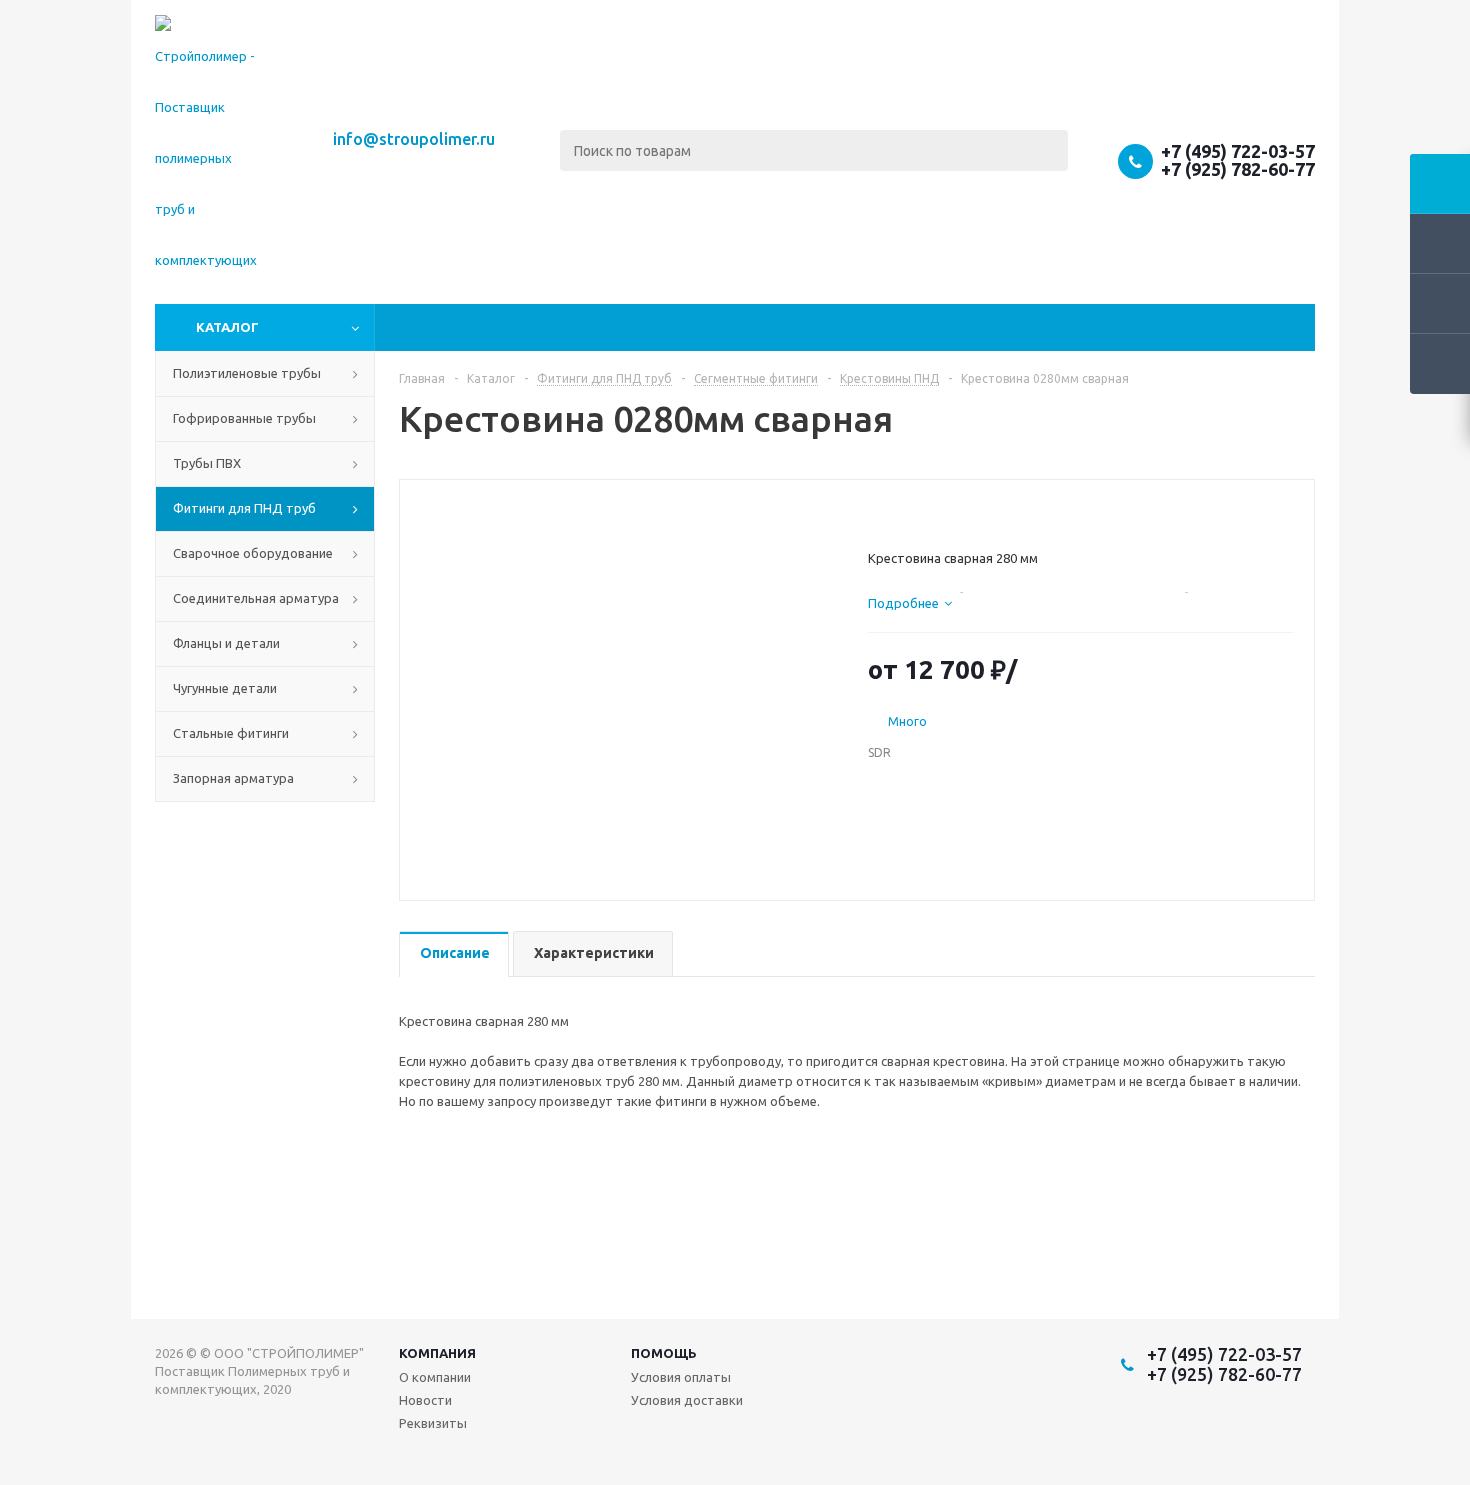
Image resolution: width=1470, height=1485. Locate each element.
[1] (877, 514)
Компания (437, 1353)
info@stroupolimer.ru (414, 139)
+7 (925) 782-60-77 (1238, 169)
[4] (934, 514)
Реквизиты (433, 1423)
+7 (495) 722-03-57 (1238, 151)
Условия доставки (687, 1400)
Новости (425, 1400)
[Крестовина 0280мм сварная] (629, 677)
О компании (435, 1377)
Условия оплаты (681, 1377)
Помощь (664, 1353)
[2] (896, 514)
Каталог (227, 327)
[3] (915, 514)
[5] (953, 514)
